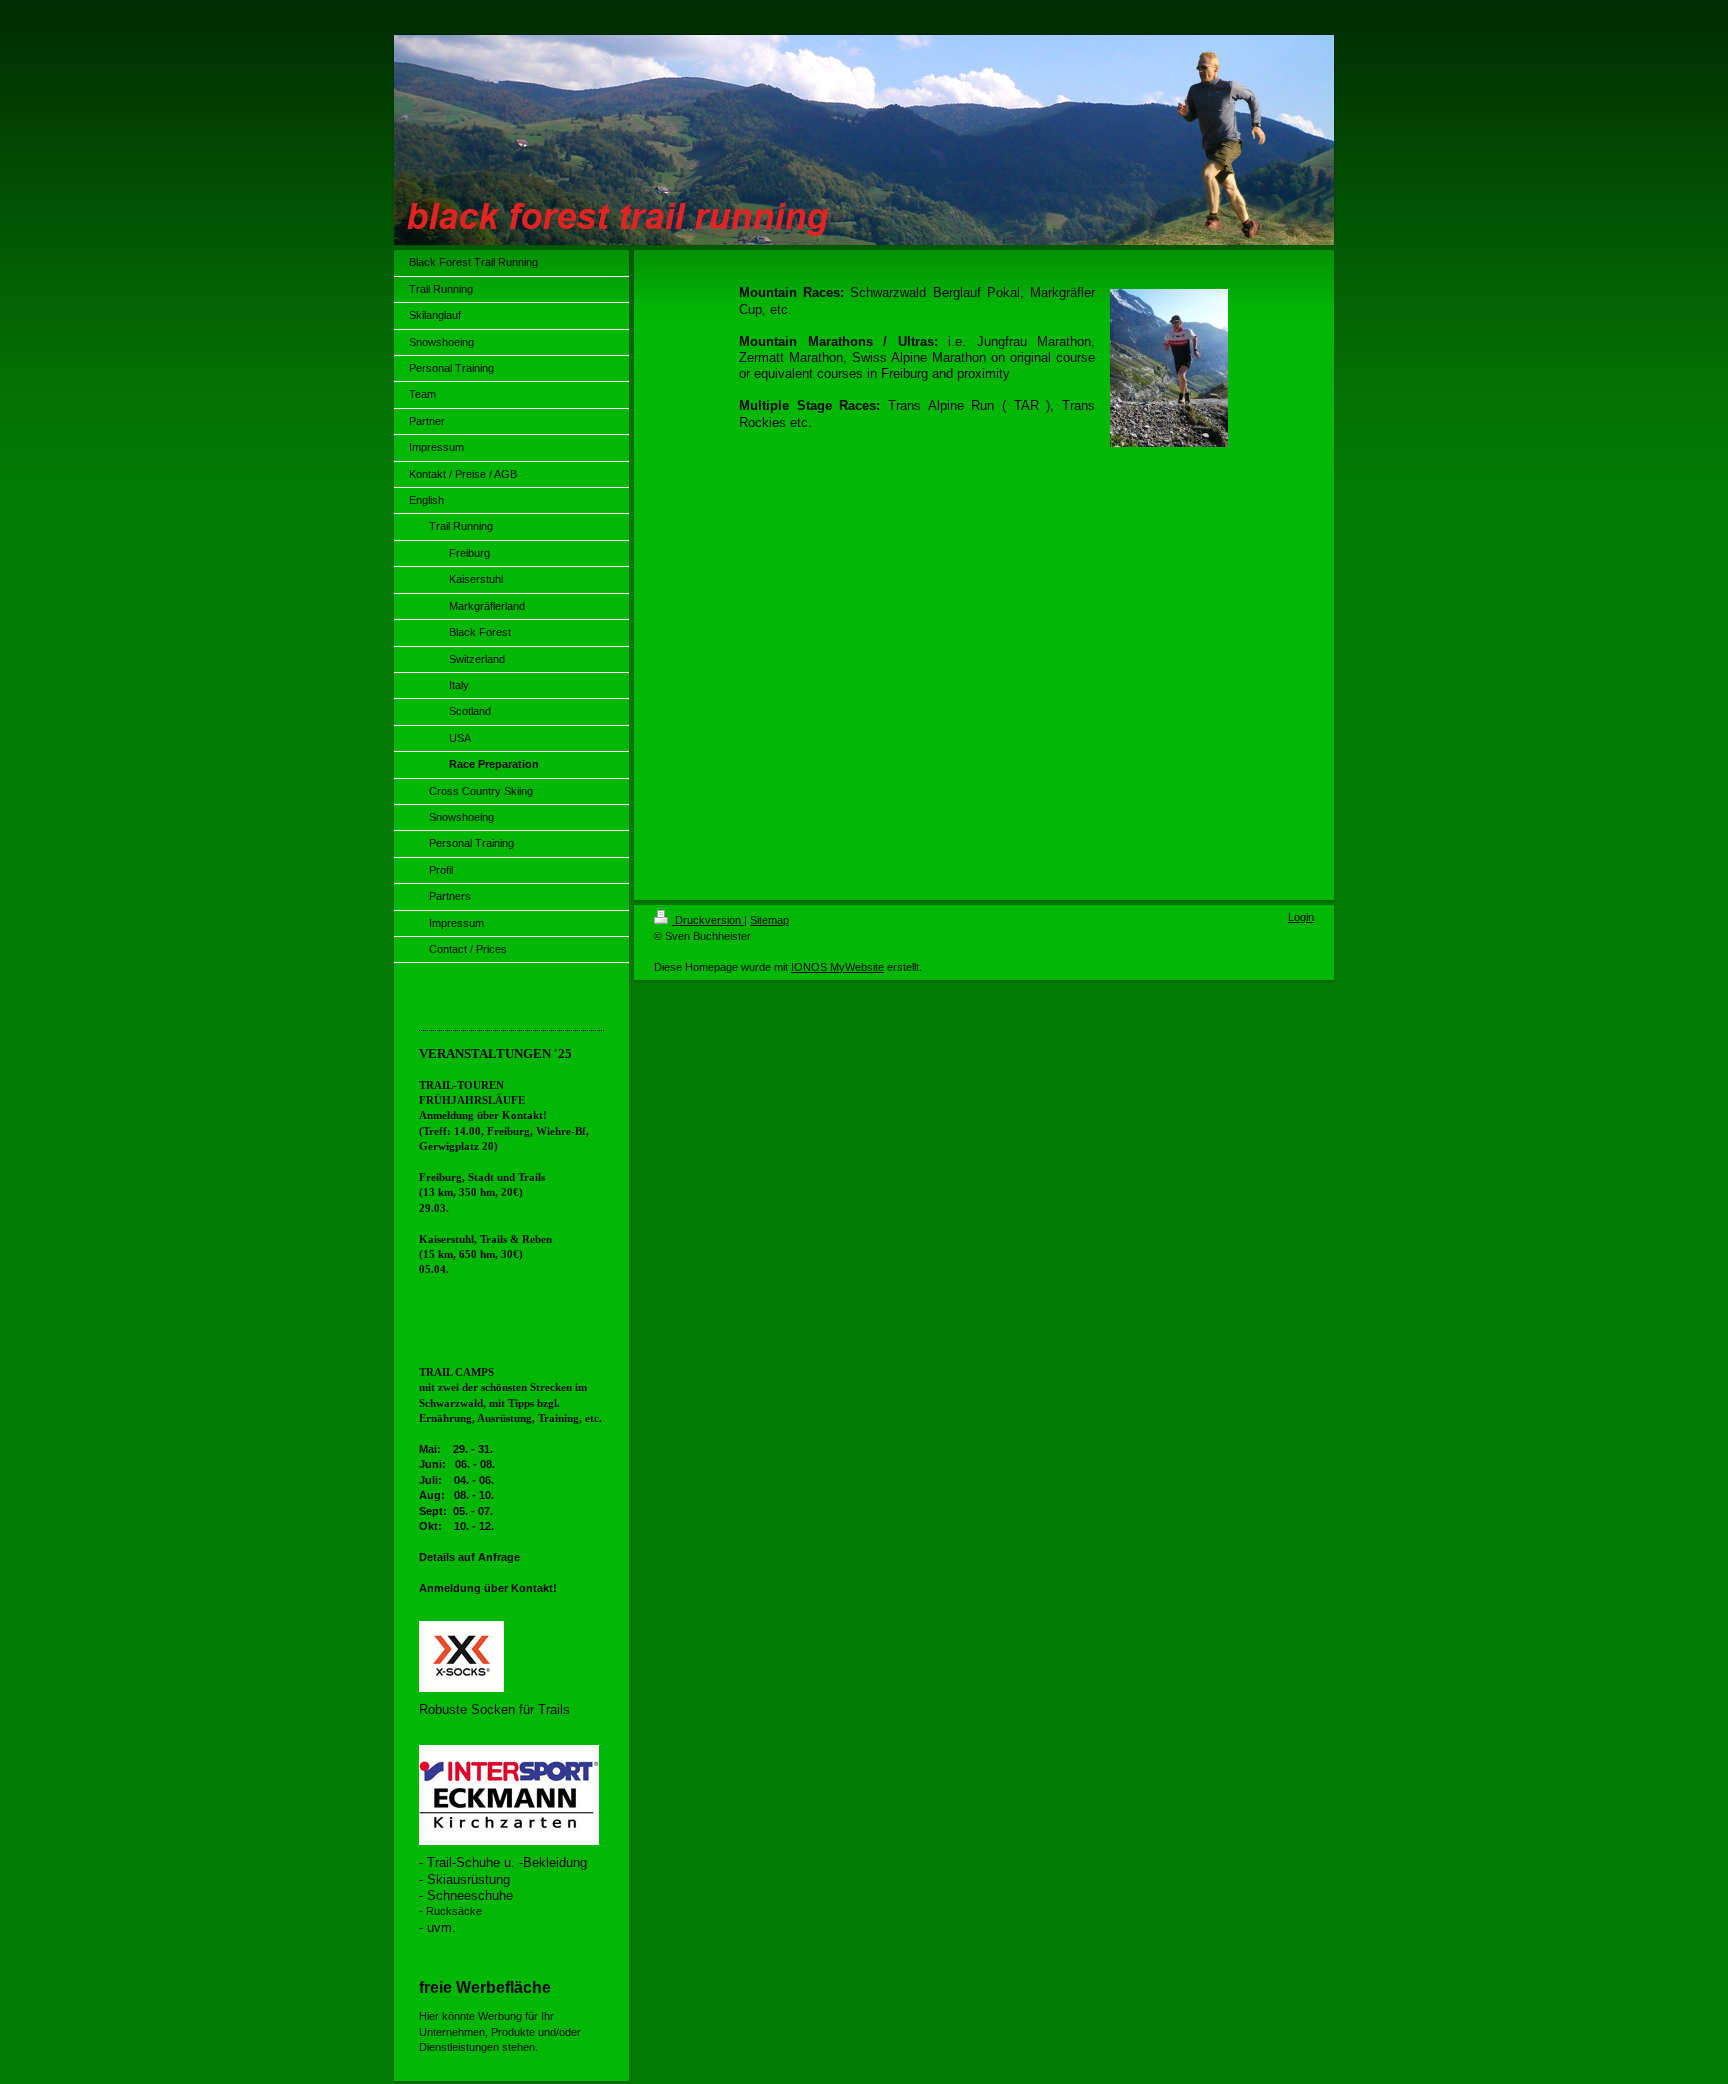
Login (1301, 917)
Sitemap (769, 920)
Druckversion (708, 920)
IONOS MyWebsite (837, 967)
